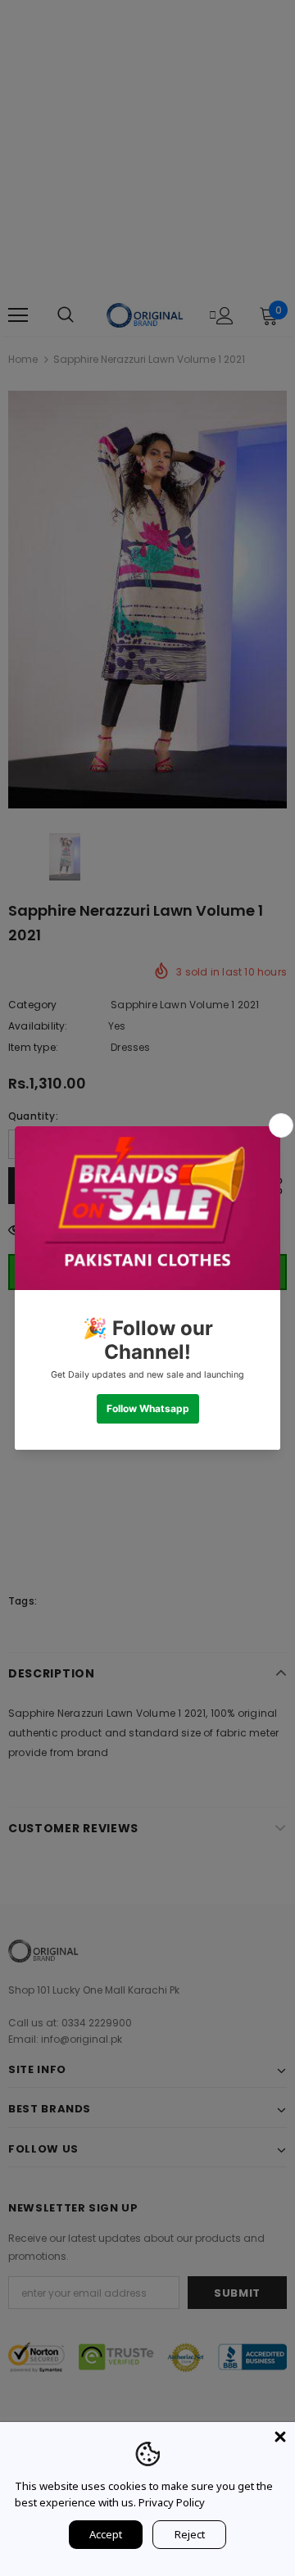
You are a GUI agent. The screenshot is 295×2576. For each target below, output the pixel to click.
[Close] (280, 2437)
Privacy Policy (172, 2502)
